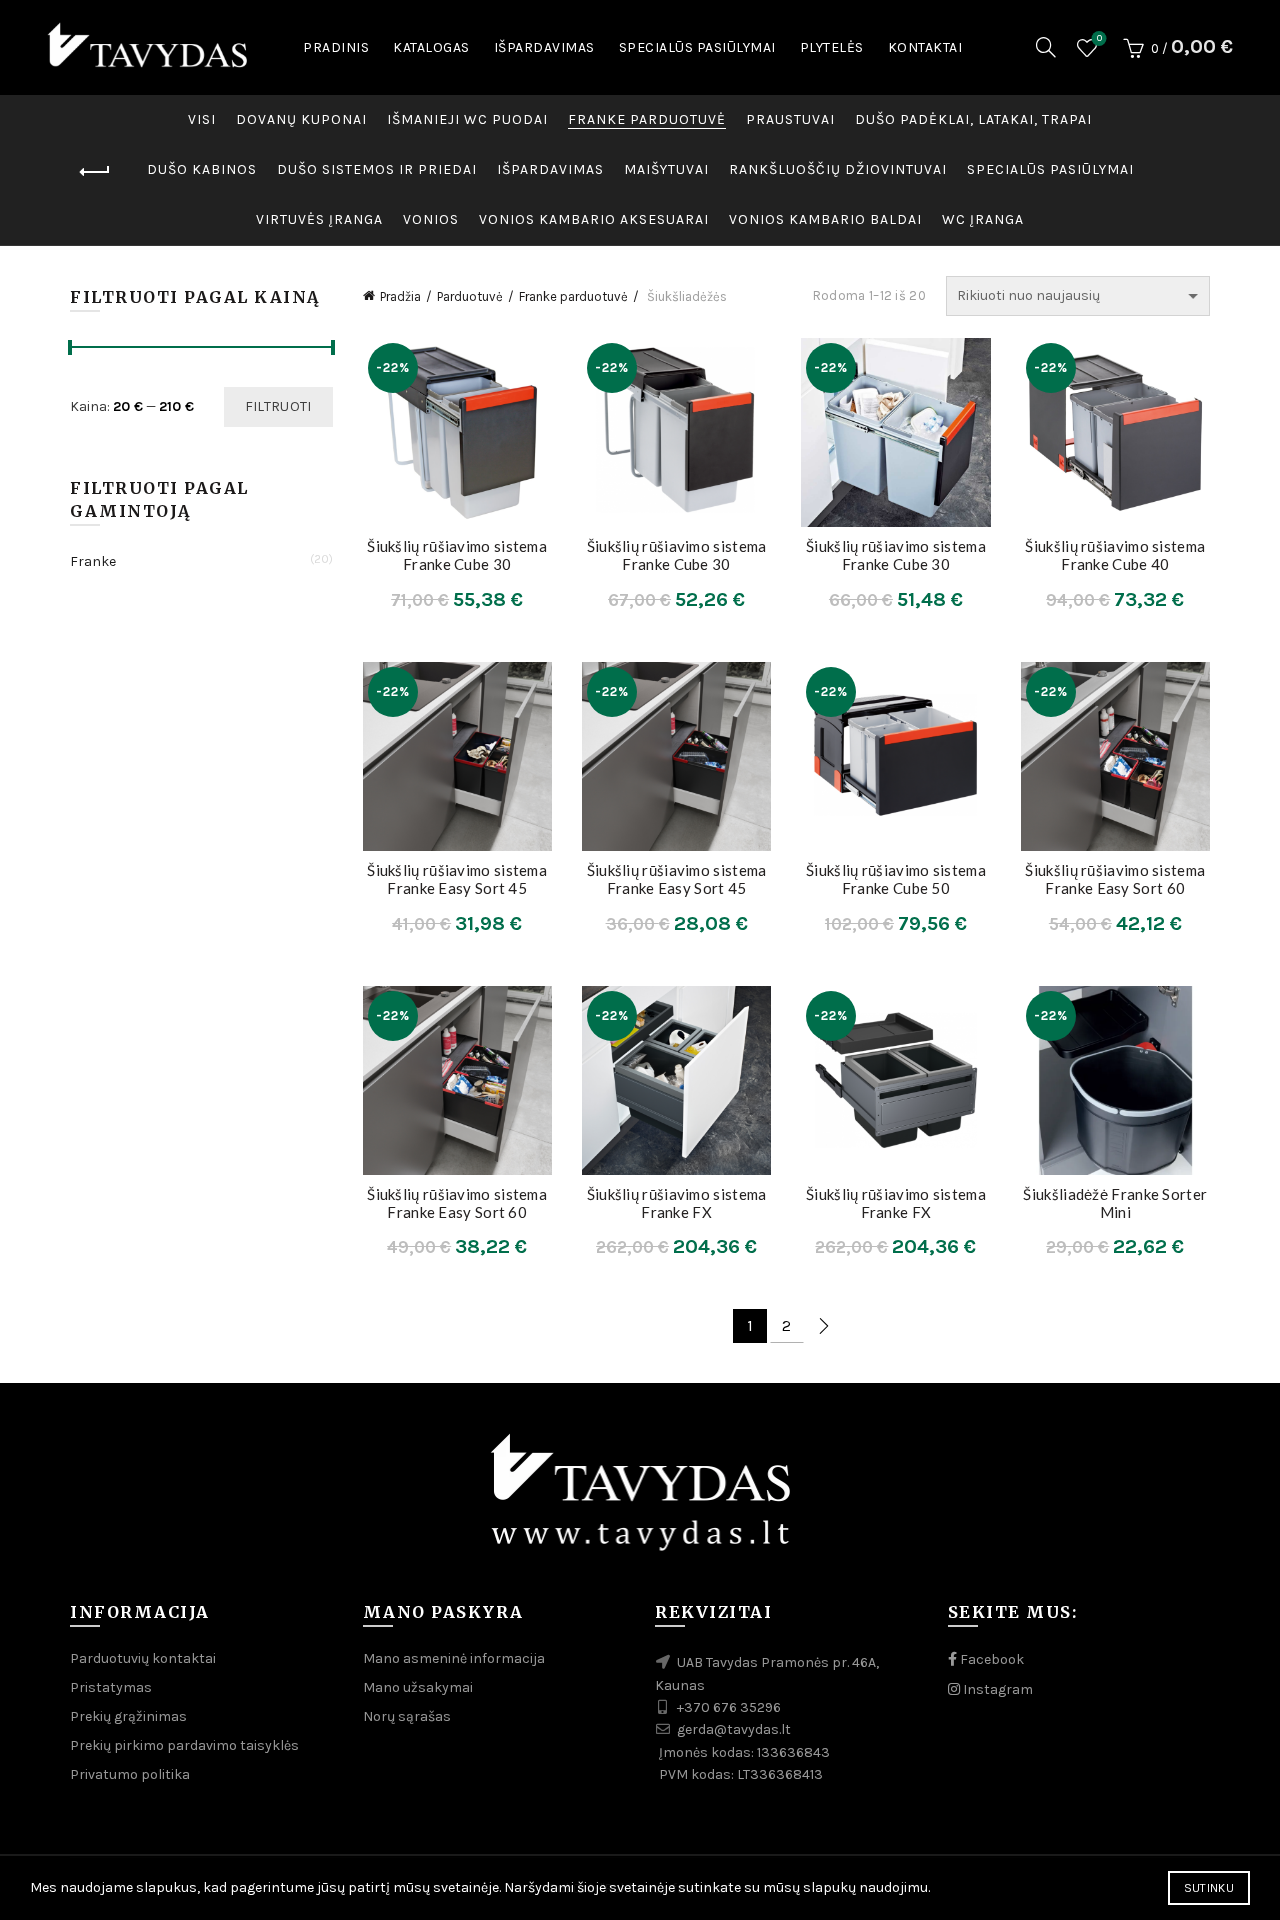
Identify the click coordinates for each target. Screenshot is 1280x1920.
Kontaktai (925, 47)
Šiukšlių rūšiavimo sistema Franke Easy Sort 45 (457, 879)
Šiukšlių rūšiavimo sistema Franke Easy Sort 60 (1115, 879)
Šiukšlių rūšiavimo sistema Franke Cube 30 (457, 555)
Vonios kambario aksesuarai (594, 219)
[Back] (95, 172)
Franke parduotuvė (647, 119)
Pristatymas (111, 1687)
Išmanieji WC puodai (467, 119)
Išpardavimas (544, 47)
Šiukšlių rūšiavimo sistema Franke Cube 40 (1115, 555)
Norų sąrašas (1099, 38)
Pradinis (336, 47)
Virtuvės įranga (319, 219)
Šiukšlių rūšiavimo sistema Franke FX (677, 1203)
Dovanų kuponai (301, 119)
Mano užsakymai (418, 1687)
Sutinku (1209, 1888)
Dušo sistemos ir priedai (377, 169)
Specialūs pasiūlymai (697, 47)
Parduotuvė (470, 296)
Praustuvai (790, 119)
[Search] (1046, 47)
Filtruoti (278, 406)
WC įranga (983, 219)
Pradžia (400, 296)
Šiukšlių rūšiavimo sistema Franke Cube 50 (896, 879)
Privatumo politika (130, 1774)
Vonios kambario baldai (825, 219)
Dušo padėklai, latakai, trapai (973, 119)
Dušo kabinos (202, 169)
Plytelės (832, 47)
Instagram (996, 1689)
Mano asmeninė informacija (454, 1658)
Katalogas (431, 47)
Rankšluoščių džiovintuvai (838, 169)
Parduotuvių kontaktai (143, 1658)
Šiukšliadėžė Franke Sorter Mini (1115, 1203)
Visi (202, 119)
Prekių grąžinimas (128, 1716)
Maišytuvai (666, 169)
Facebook (990, 1659)
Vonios (431, 219)
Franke (93, 561)
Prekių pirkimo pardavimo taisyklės (184, 1745)
